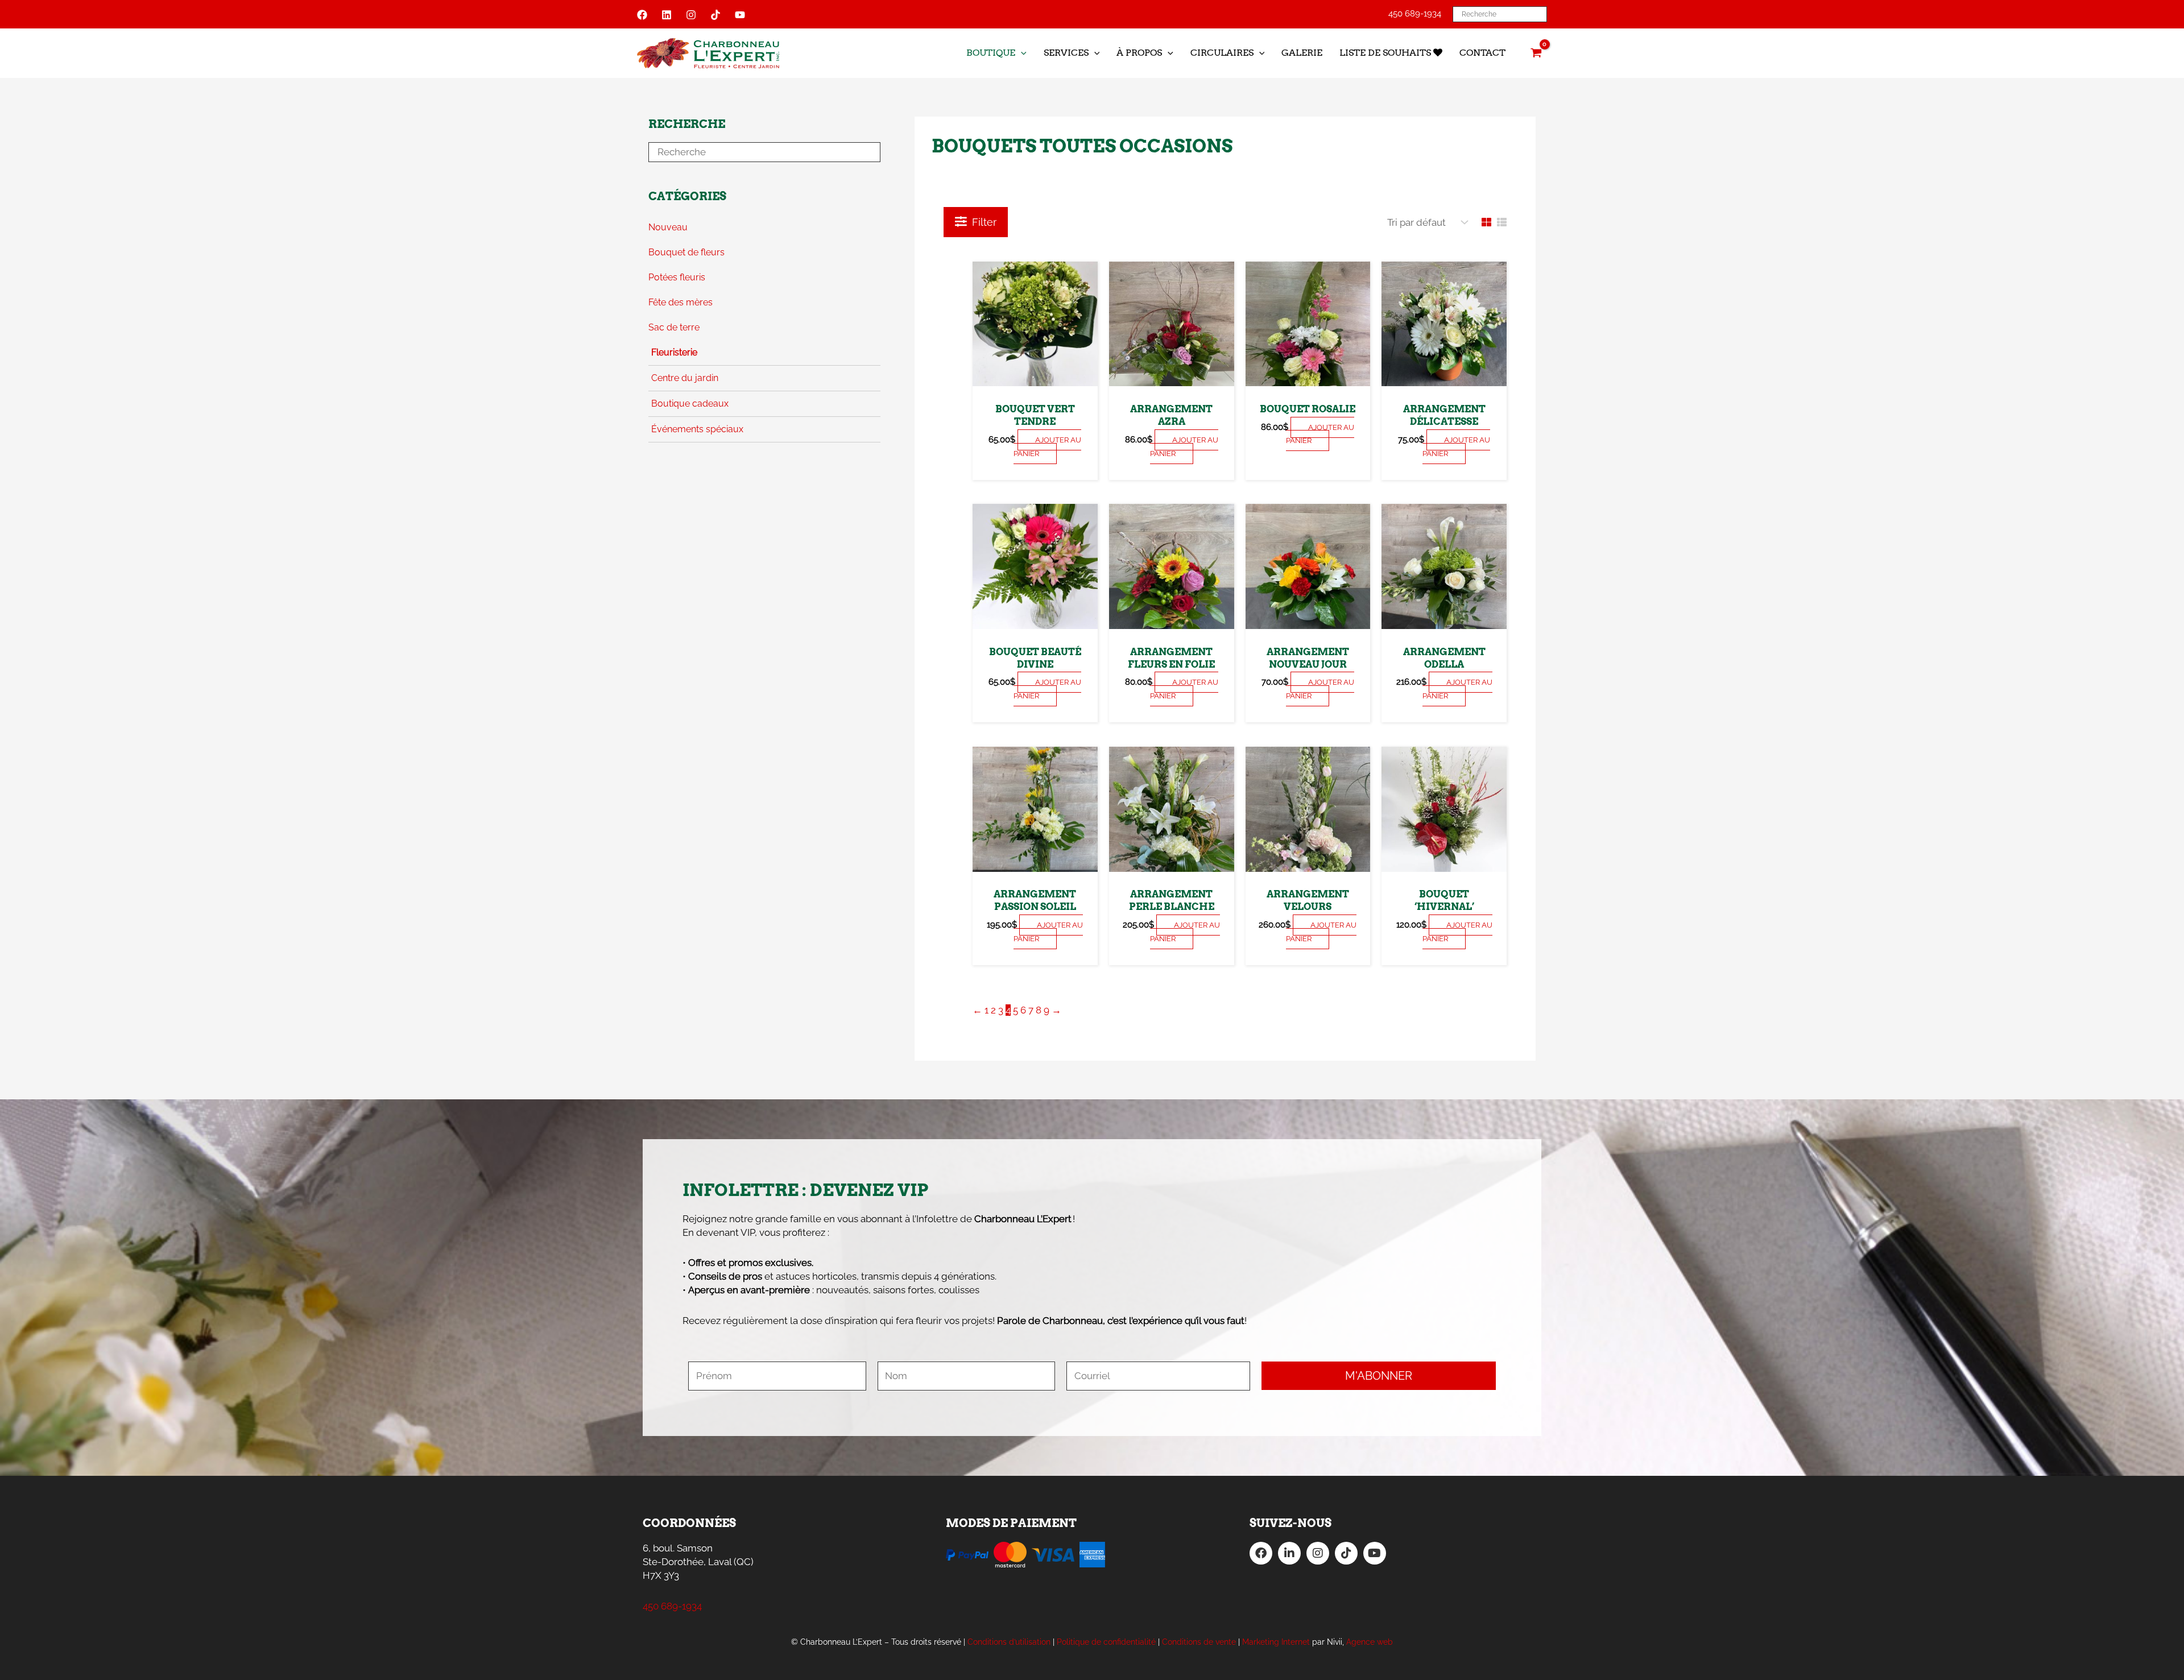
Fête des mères (681, 302)
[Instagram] (691, 15)
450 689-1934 (1415, 14)
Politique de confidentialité (1106, 1642)
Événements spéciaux (697, 429)
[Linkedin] (667, 15)
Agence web (1370, 1642)
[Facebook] (642, 15)
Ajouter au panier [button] (1048, 447)
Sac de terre (674, 327)
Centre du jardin (685, 378)
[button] (1021, 53)
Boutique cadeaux (690, 404)
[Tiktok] (715, 15)
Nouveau (668, 227)
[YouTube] (740, 15)
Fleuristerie (674, 352)
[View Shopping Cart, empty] (1536, 53)
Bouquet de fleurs (686, 252)
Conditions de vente (1199, 1642)
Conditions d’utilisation (1009, 1642)
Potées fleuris (677, 277)
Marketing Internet (1276, 1642)
